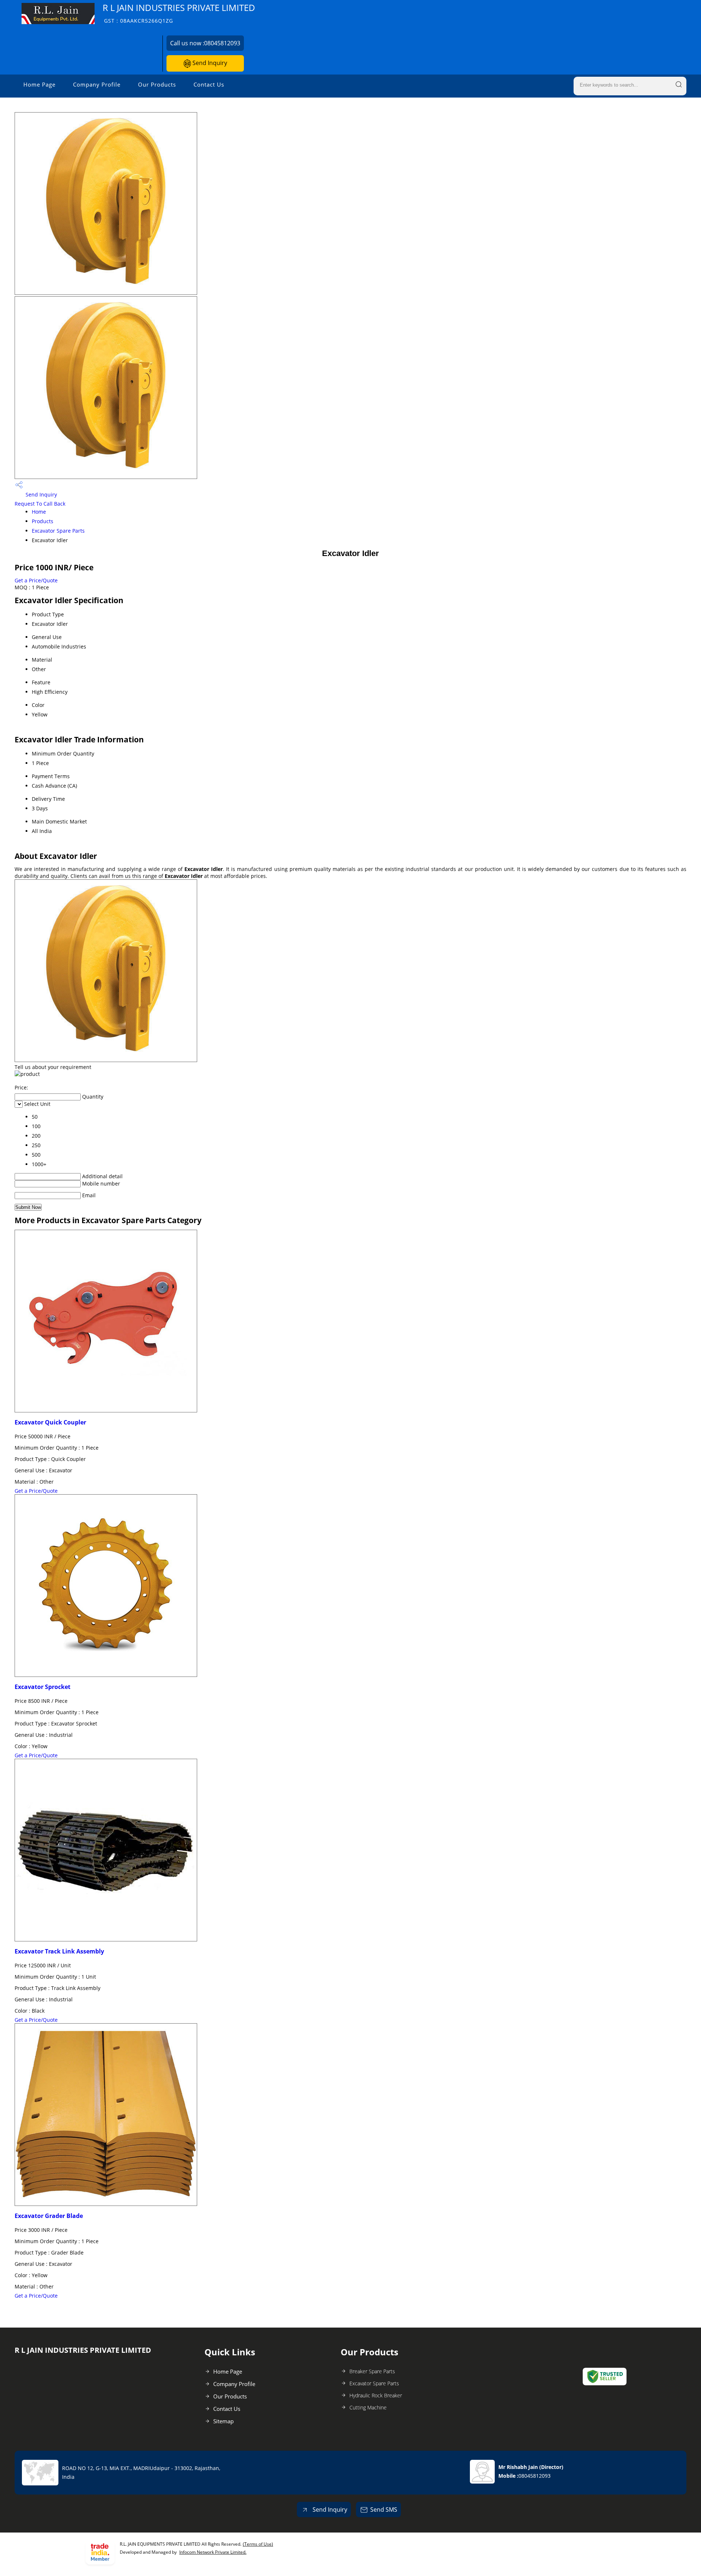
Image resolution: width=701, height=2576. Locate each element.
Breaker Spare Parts (372, 2371)
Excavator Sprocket (43, 1687)
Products (43, 521)
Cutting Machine (368, 2407)
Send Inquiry (209, 63)
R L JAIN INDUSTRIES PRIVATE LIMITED (179, 13)
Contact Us (209, 84)
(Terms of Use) (258, 2544)
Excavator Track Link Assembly (59, 1951)
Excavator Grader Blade (49, 2216)
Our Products (157, 84)
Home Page (39, 84)
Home (39, 512)
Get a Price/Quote (36, 580)
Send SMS (384, 2510)
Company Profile (97, 84)
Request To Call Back (40, 504)
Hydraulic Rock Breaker (376, 2395)
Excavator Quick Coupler (50, 1422)
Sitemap (223, 2421)
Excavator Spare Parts (58, 531)
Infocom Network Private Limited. (213, 2552)
